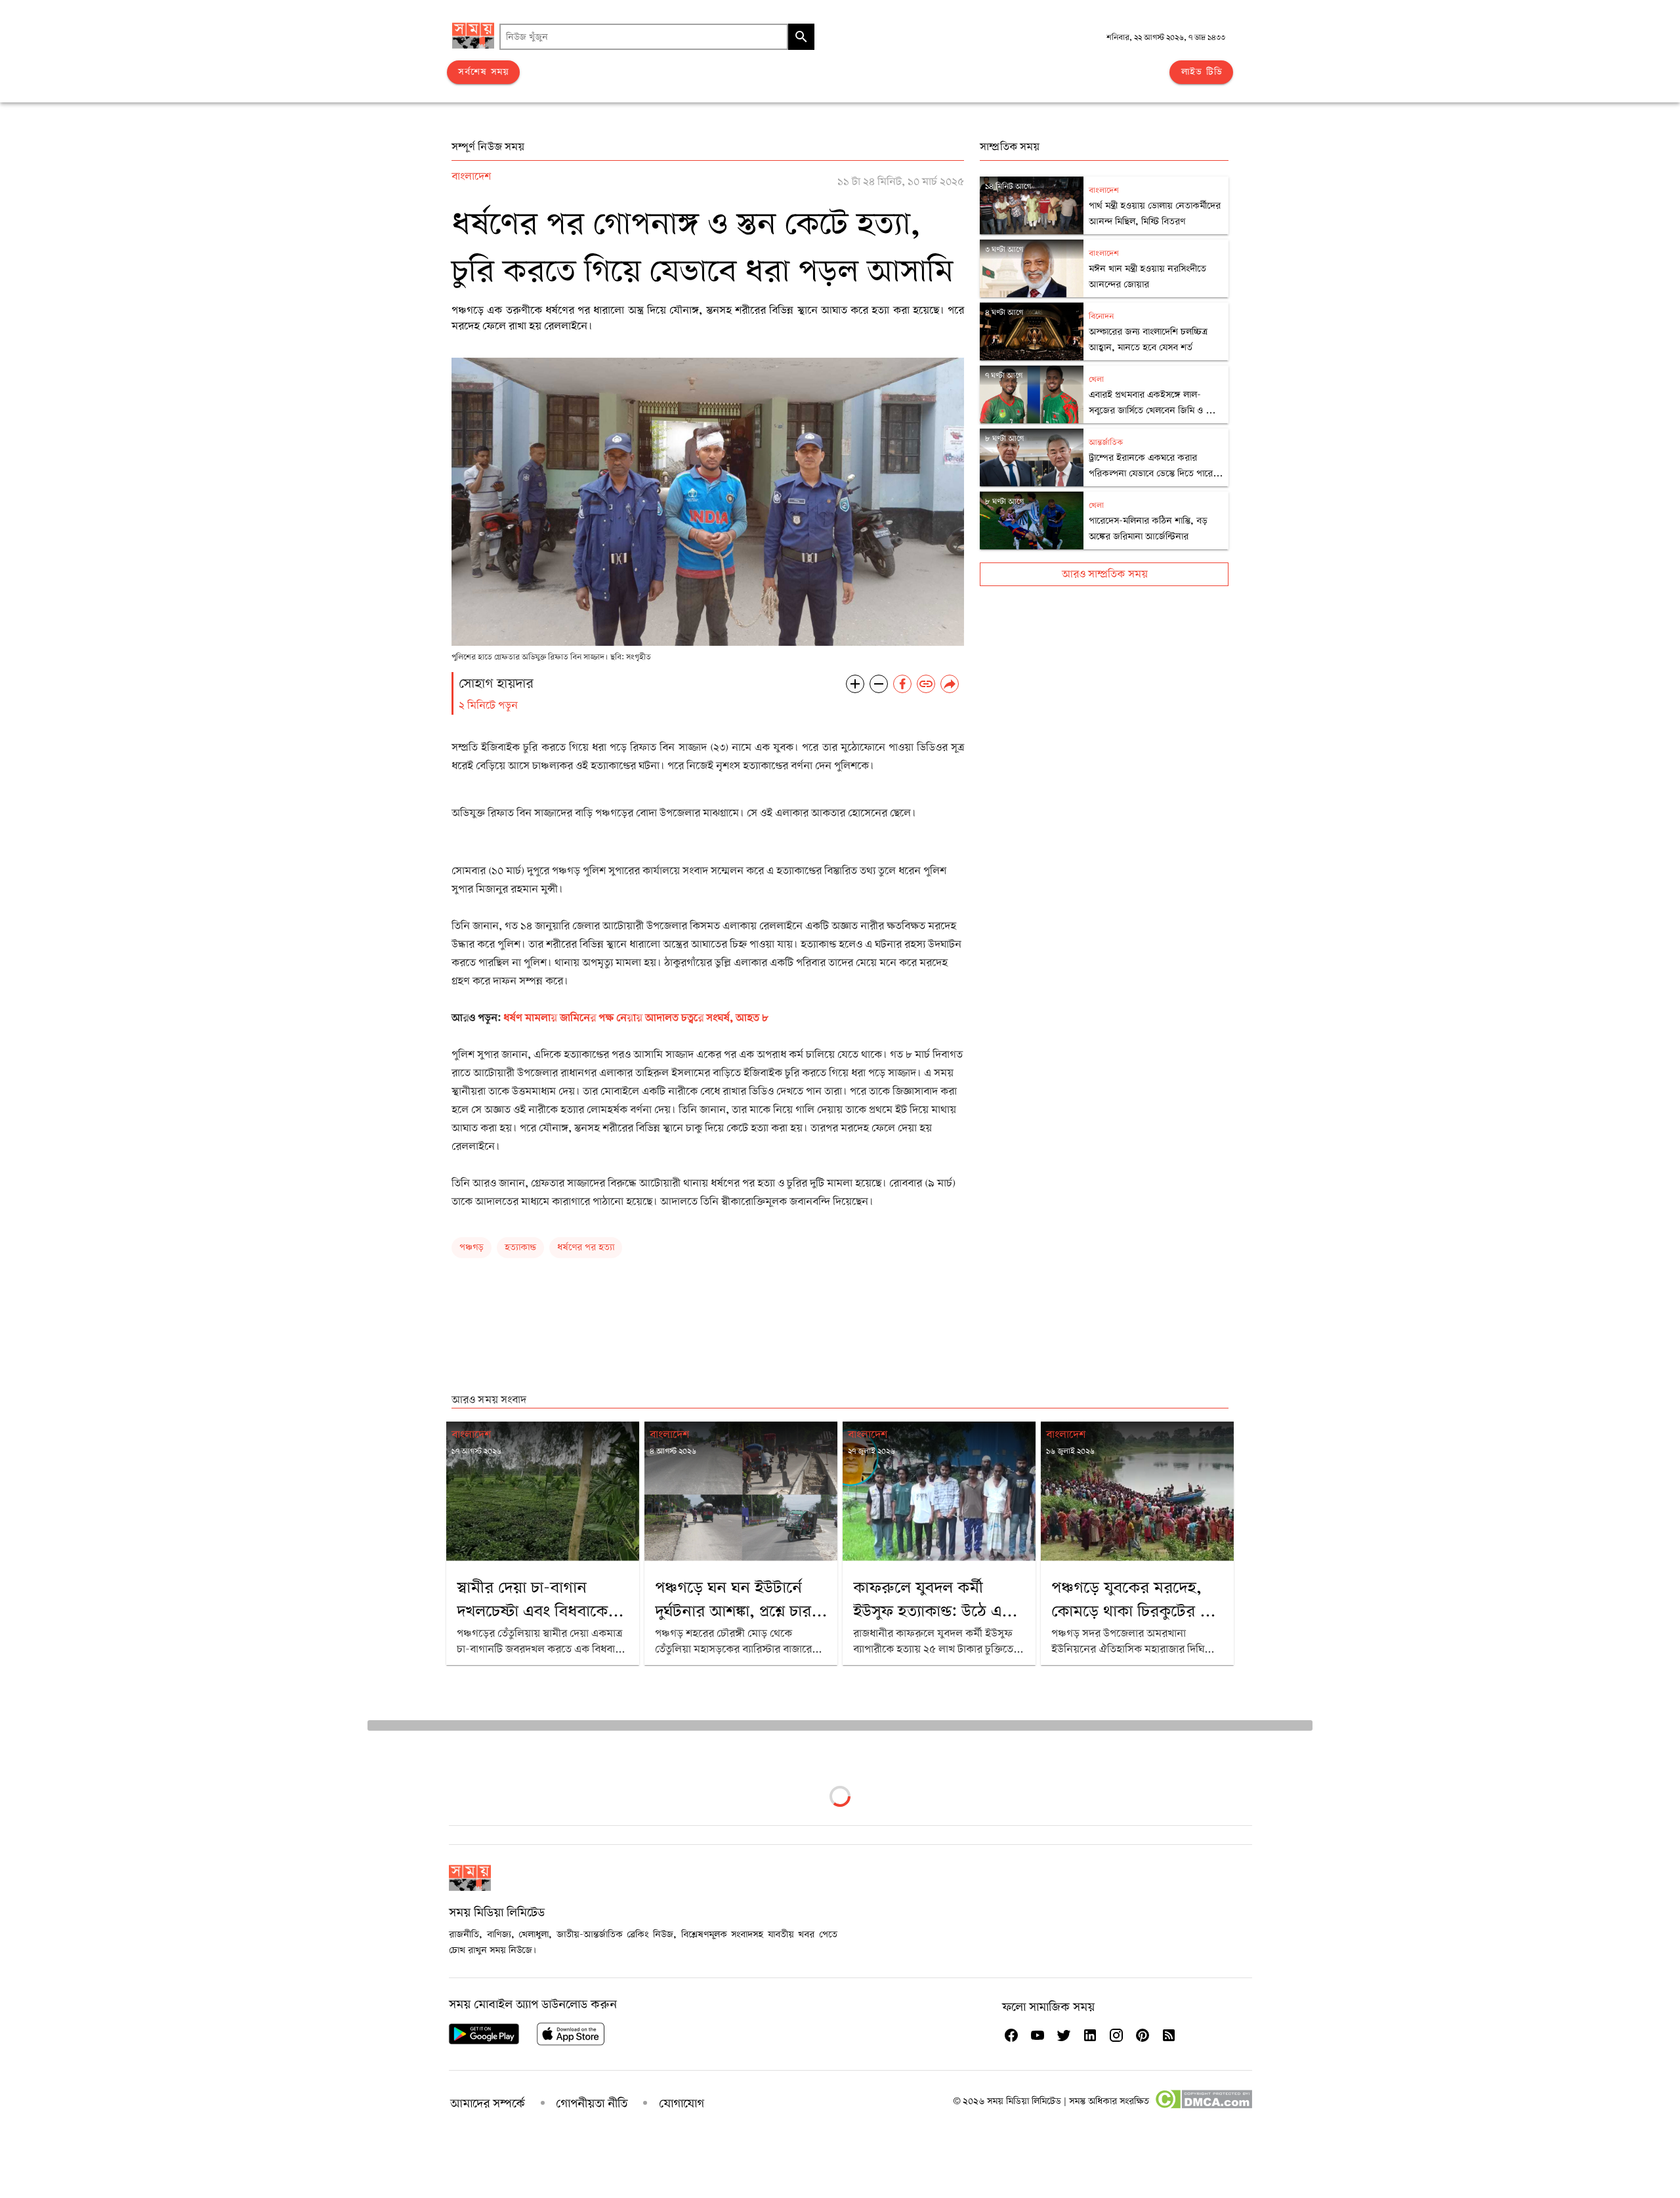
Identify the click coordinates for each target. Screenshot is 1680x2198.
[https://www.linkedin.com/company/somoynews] (1090, 2035)
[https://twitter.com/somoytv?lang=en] (1064, 2035)
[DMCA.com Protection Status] (1203, 2106)
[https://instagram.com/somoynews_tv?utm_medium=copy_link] (1116, 2035)
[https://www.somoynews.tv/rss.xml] (1169, 2035)
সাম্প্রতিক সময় (1010, 147)
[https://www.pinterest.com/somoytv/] (1143, 2035)
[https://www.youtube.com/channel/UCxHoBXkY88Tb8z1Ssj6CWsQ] (1038, 2035)
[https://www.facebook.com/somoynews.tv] (1011, 2035)
